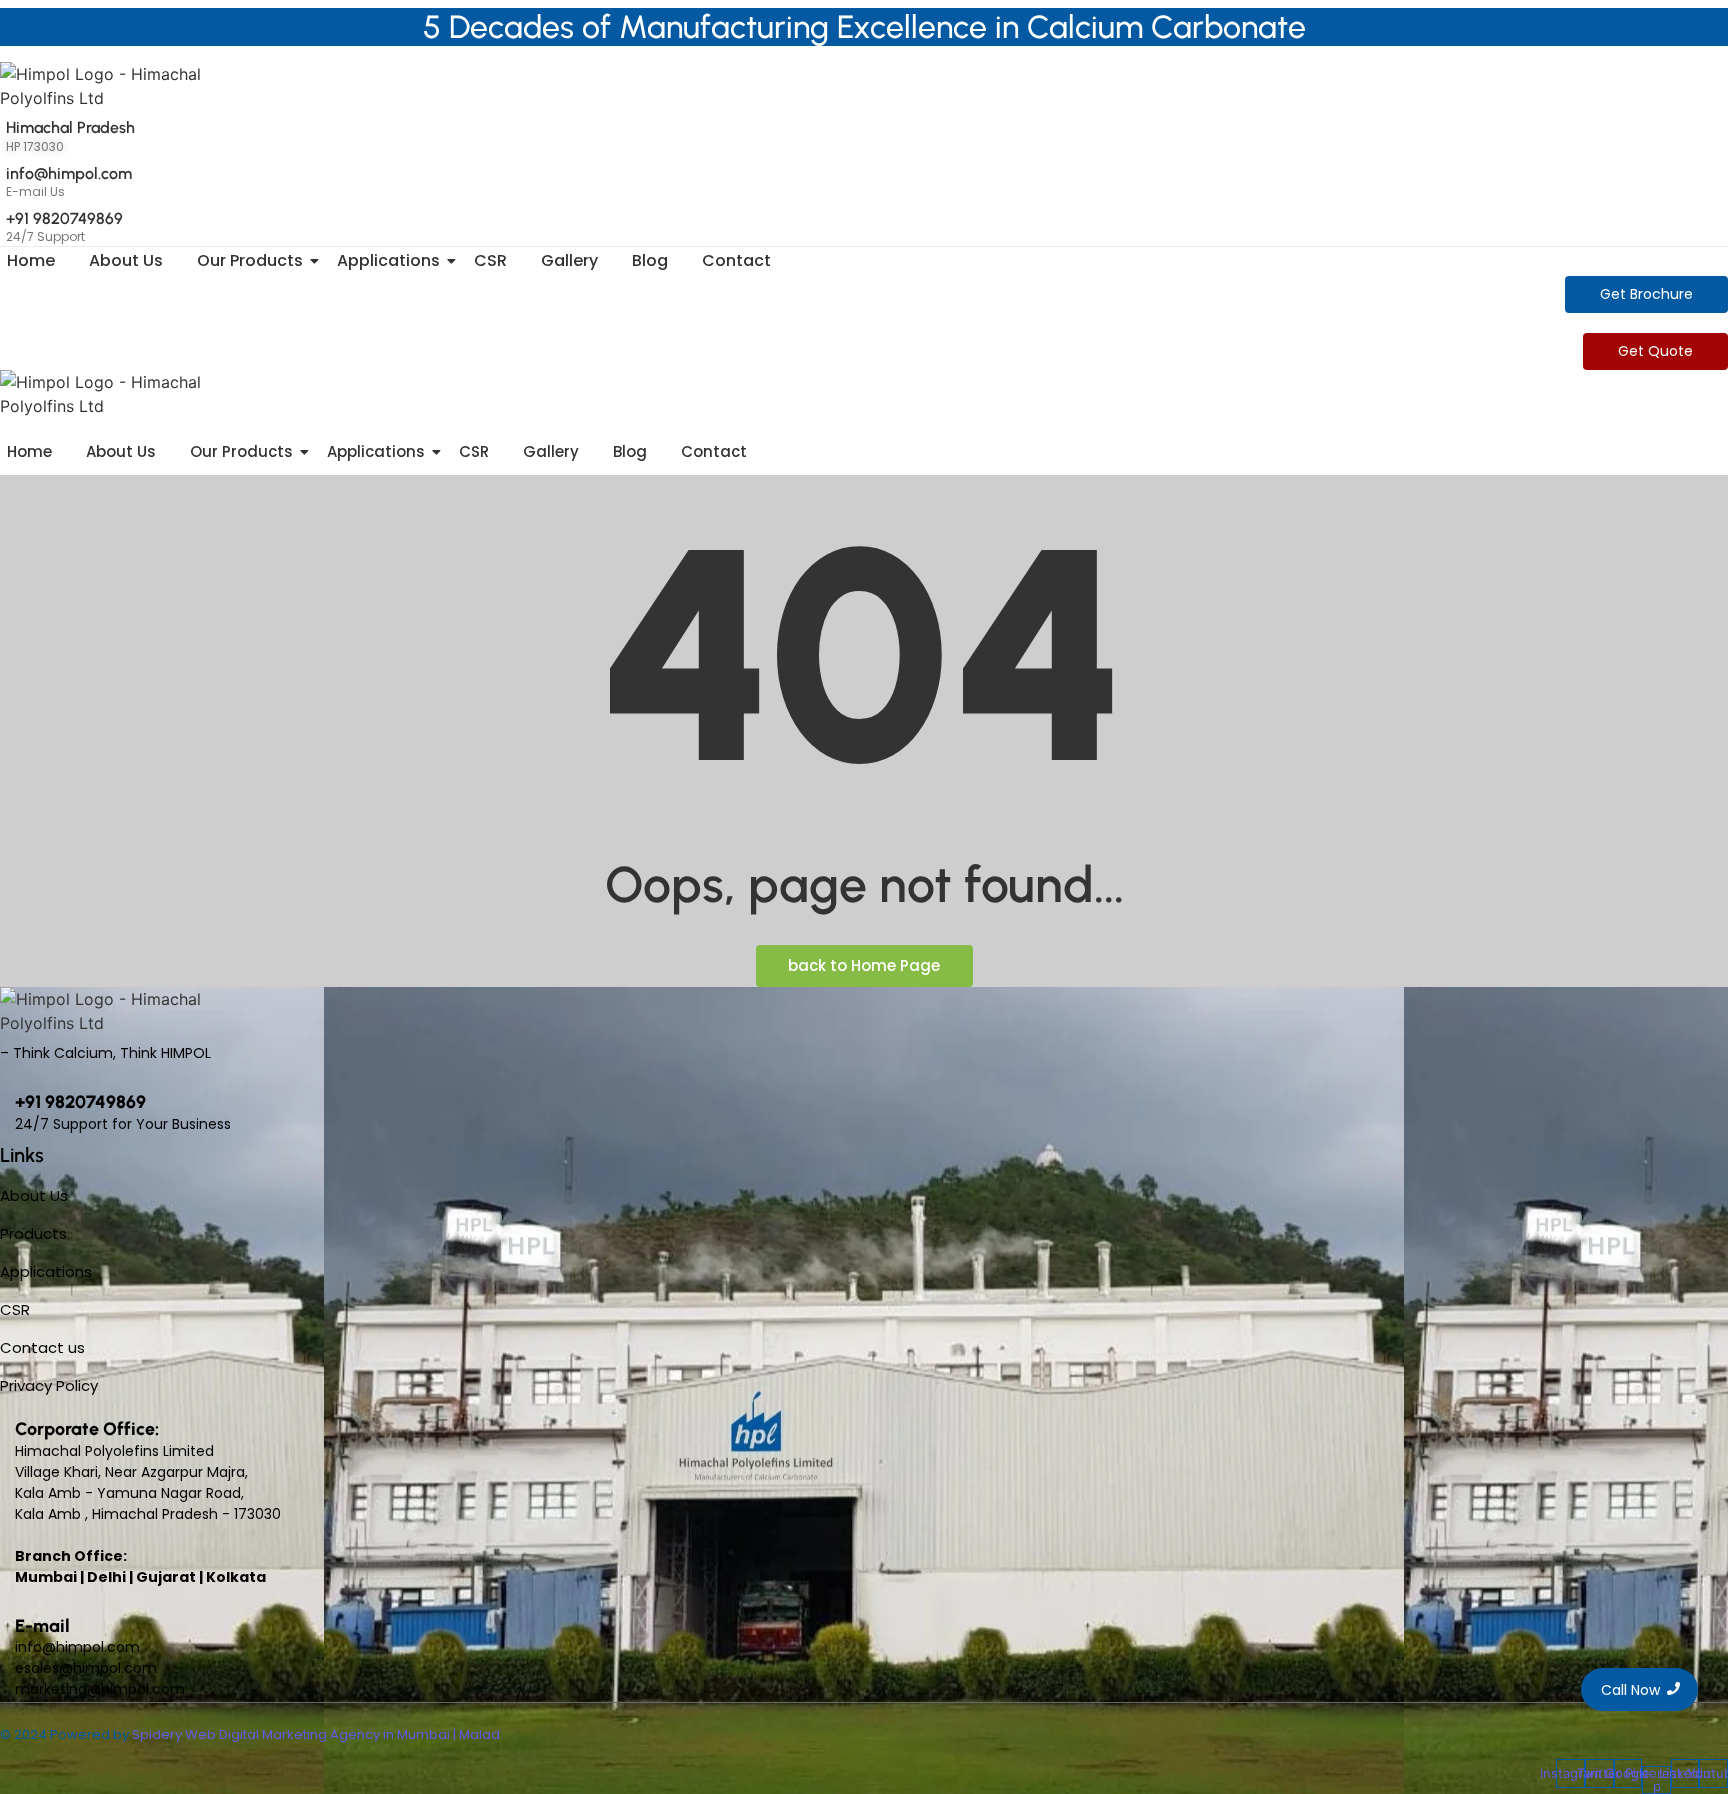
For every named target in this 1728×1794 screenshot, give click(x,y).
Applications (388, 260)
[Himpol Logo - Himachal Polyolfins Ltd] (130, 86)
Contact (736, 260)
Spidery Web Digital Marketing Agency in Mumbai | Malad (316, 1734)
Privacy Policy (49, 1385)
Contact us (42, 1347)
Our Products (250, 260)
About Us (126, 260)
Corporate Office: (87, 1429)
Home (31, 260)
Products (33, 1233)
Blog (650, 260)
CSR (490, 260)
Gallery (569, 260)
